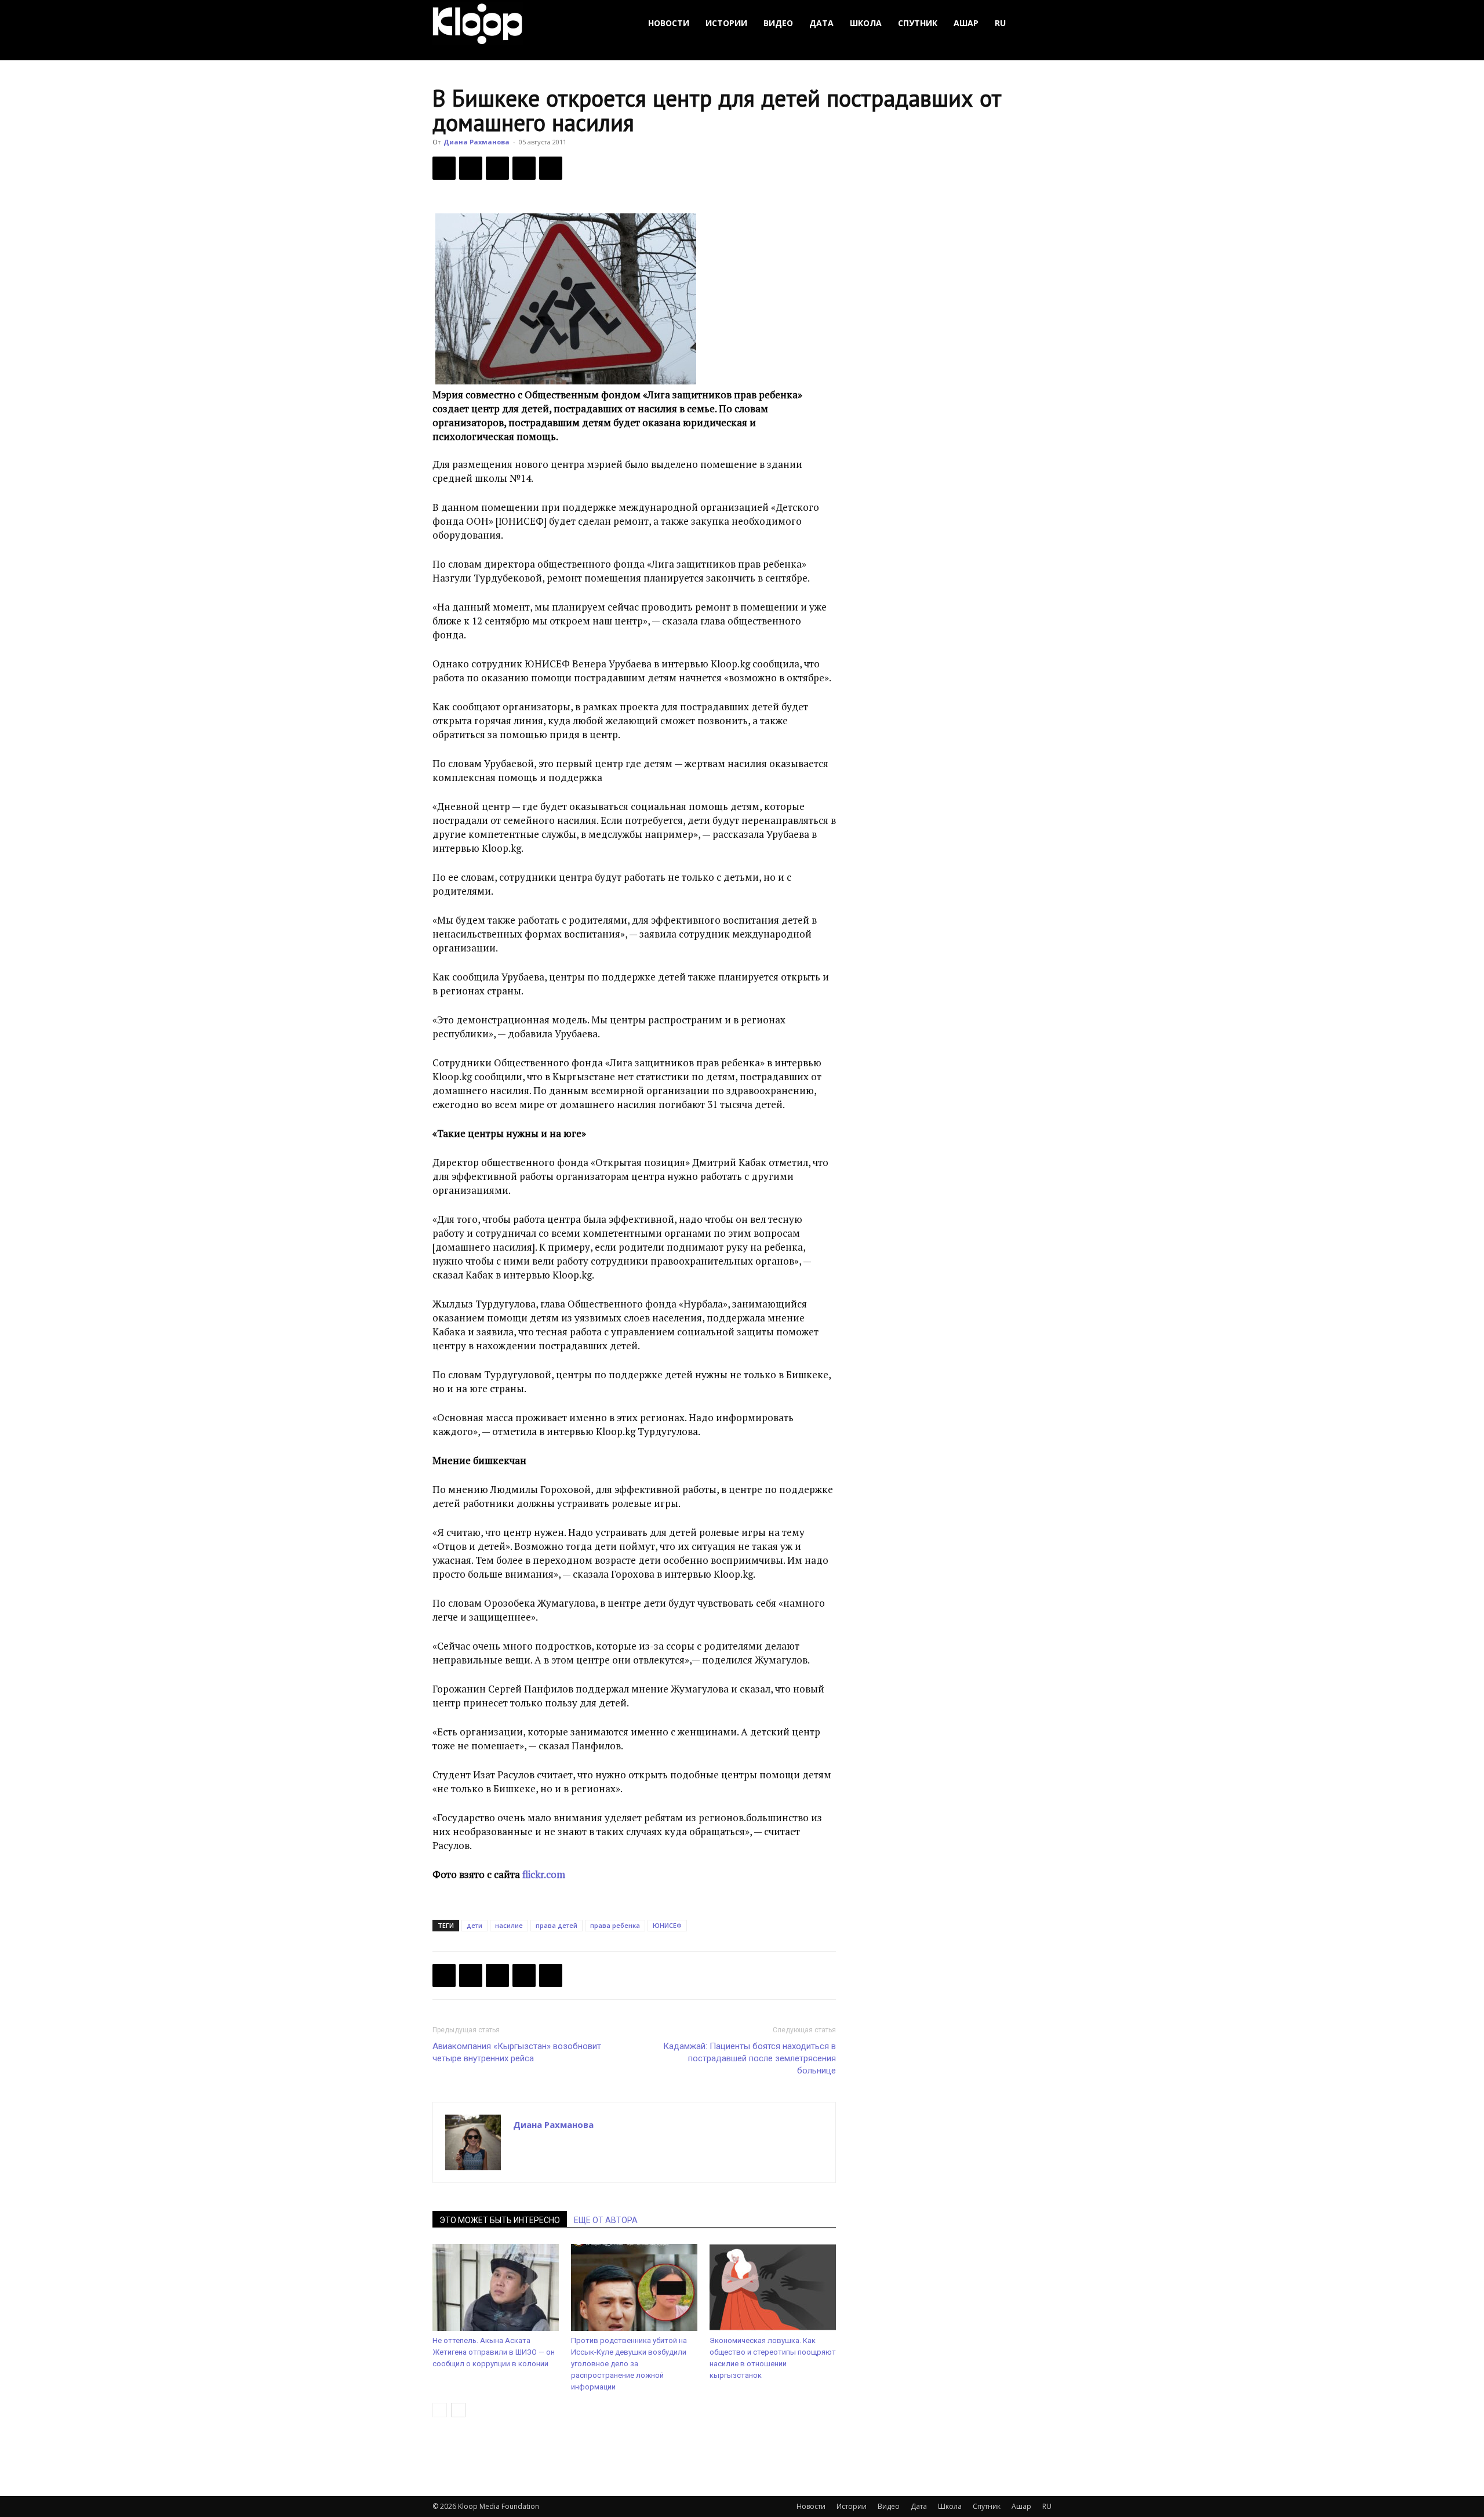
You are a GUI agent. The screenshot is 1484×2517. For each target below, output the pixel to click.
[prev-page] (440, 2410)
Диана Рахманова (477, 142)
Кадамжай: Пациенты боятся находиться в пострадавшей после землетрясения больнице (750, 2058)
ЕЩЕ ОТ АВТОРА (606, 2220)
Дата (821, 23)
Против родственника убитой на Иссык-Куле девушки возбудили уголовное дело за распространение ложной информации (629, 2364)
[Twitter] (471, 168)
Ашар (966, 23)
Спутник (918, 23)
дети (474, 1925)
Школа (866, 23)
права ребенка (615, 1925)
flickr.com (544, 1874)
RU (1000, 23)
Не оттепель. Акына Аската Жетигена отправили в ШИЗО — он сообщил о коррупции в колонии (494, 2352)
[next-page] (458, 2410)
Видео (778, 23)
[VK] (497, 168)
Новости (669, 23)
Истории (726, 23)
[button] (1038, 23)
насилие (509, 1925)
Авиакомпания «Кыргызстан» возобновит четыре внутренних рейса (517, 2052)
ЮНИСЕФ (667, 1925)
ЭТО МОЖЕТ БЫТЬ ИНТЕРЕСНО (500, 2220)
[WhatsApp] (551, 168)
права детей (556, 1925)
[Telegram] (524, 168)
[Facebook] (444, 168)
